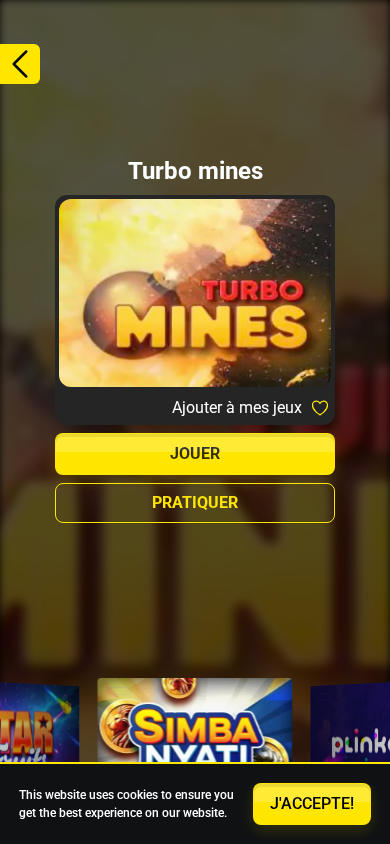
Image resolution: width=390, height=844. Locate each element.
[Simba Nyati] (195, 743)
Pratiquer (195, 502)
